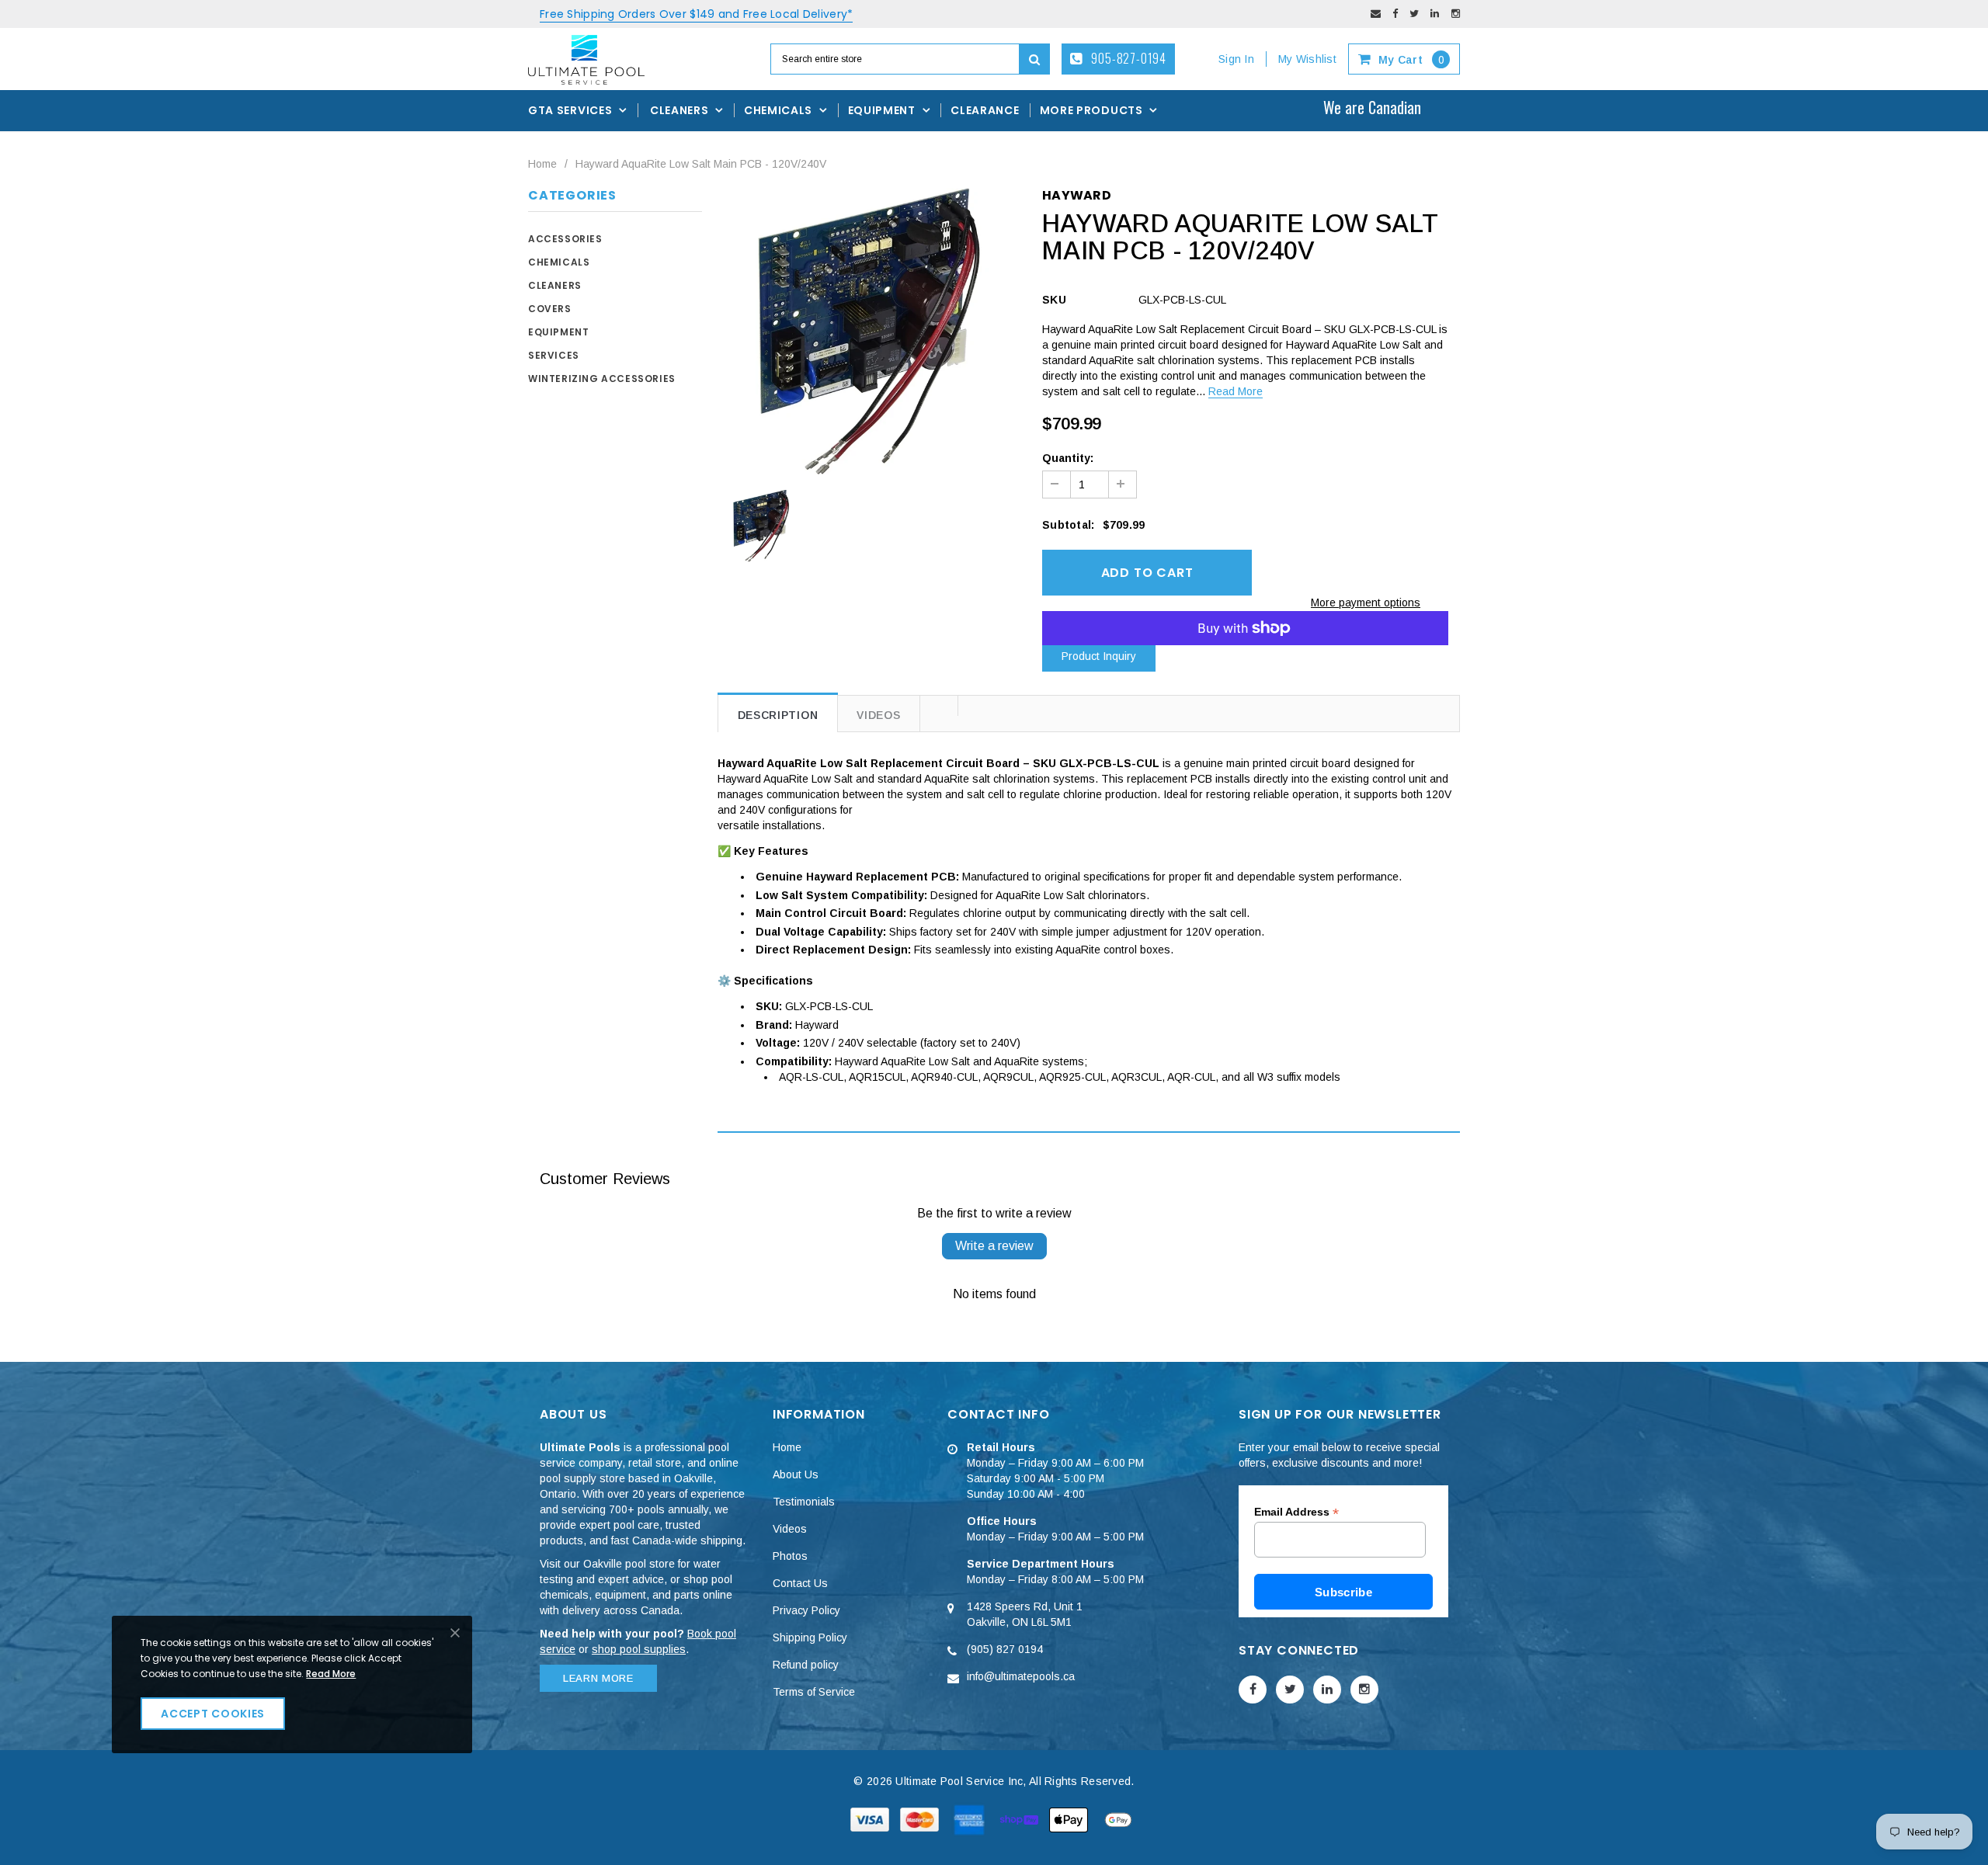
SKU (1054, 300)
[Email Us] (1376, 14)
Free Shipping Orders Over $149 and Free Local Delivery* (696, 14)
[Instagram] (1456, 14)
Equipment (558, 332)
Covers (550, 309)
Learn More (598, 1678)
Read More (1236, 391)
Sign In (1236, 59)
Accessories (565, 239)
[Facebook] (1395, 14)
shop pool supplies (639, 1649)
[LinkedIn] (1435, 14)
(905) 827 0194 (1005, 1649)
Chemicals (559, 262)
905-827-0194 (1128, 58)
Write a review (994, 1246)
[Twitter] (1414, 14)
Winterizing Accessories (602, 379)
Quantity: (1068, 458)
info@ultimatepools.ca (1021, 1676)
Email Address (1296, 1512)
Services (554, 355)
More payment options (1366, 603)
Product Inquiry (1099, 656)
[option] (869, 331)
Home (542, 164)
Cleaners (555, 285)
